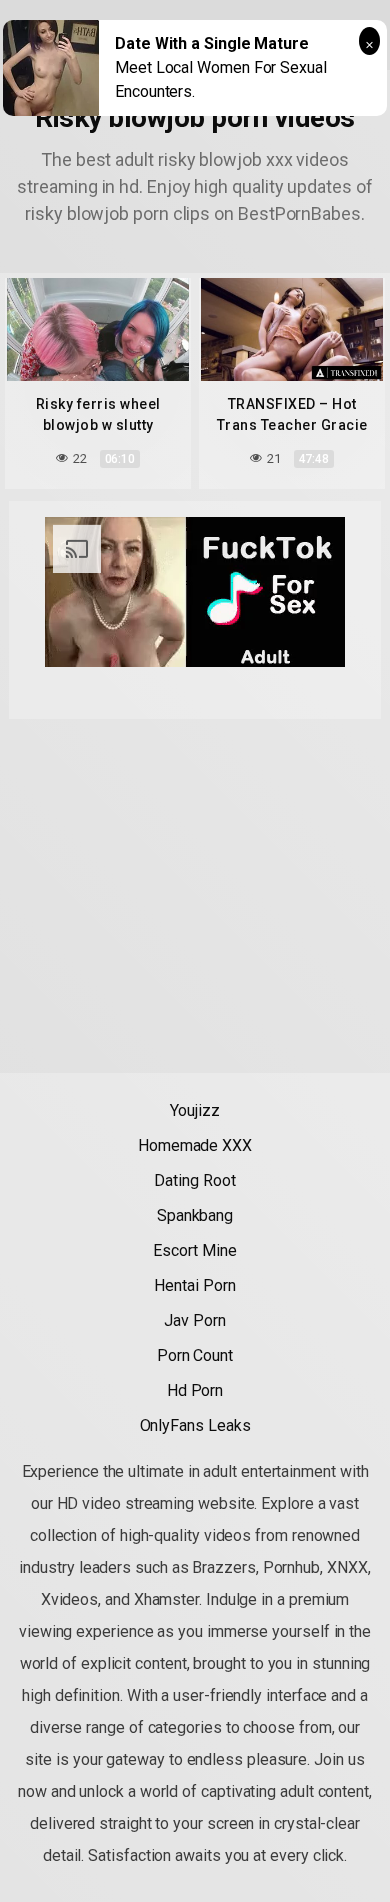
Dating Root (194, 1180)
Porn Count (195, 1355)
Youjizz (194, 1110)
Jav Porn (194, 1320)
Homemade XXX (195, 1145)
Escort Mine (194, 1250)
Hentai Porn (194, 1285)
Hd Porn (195, 1390)
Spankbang (195, 1215)
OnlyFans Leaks (195, 1425)
